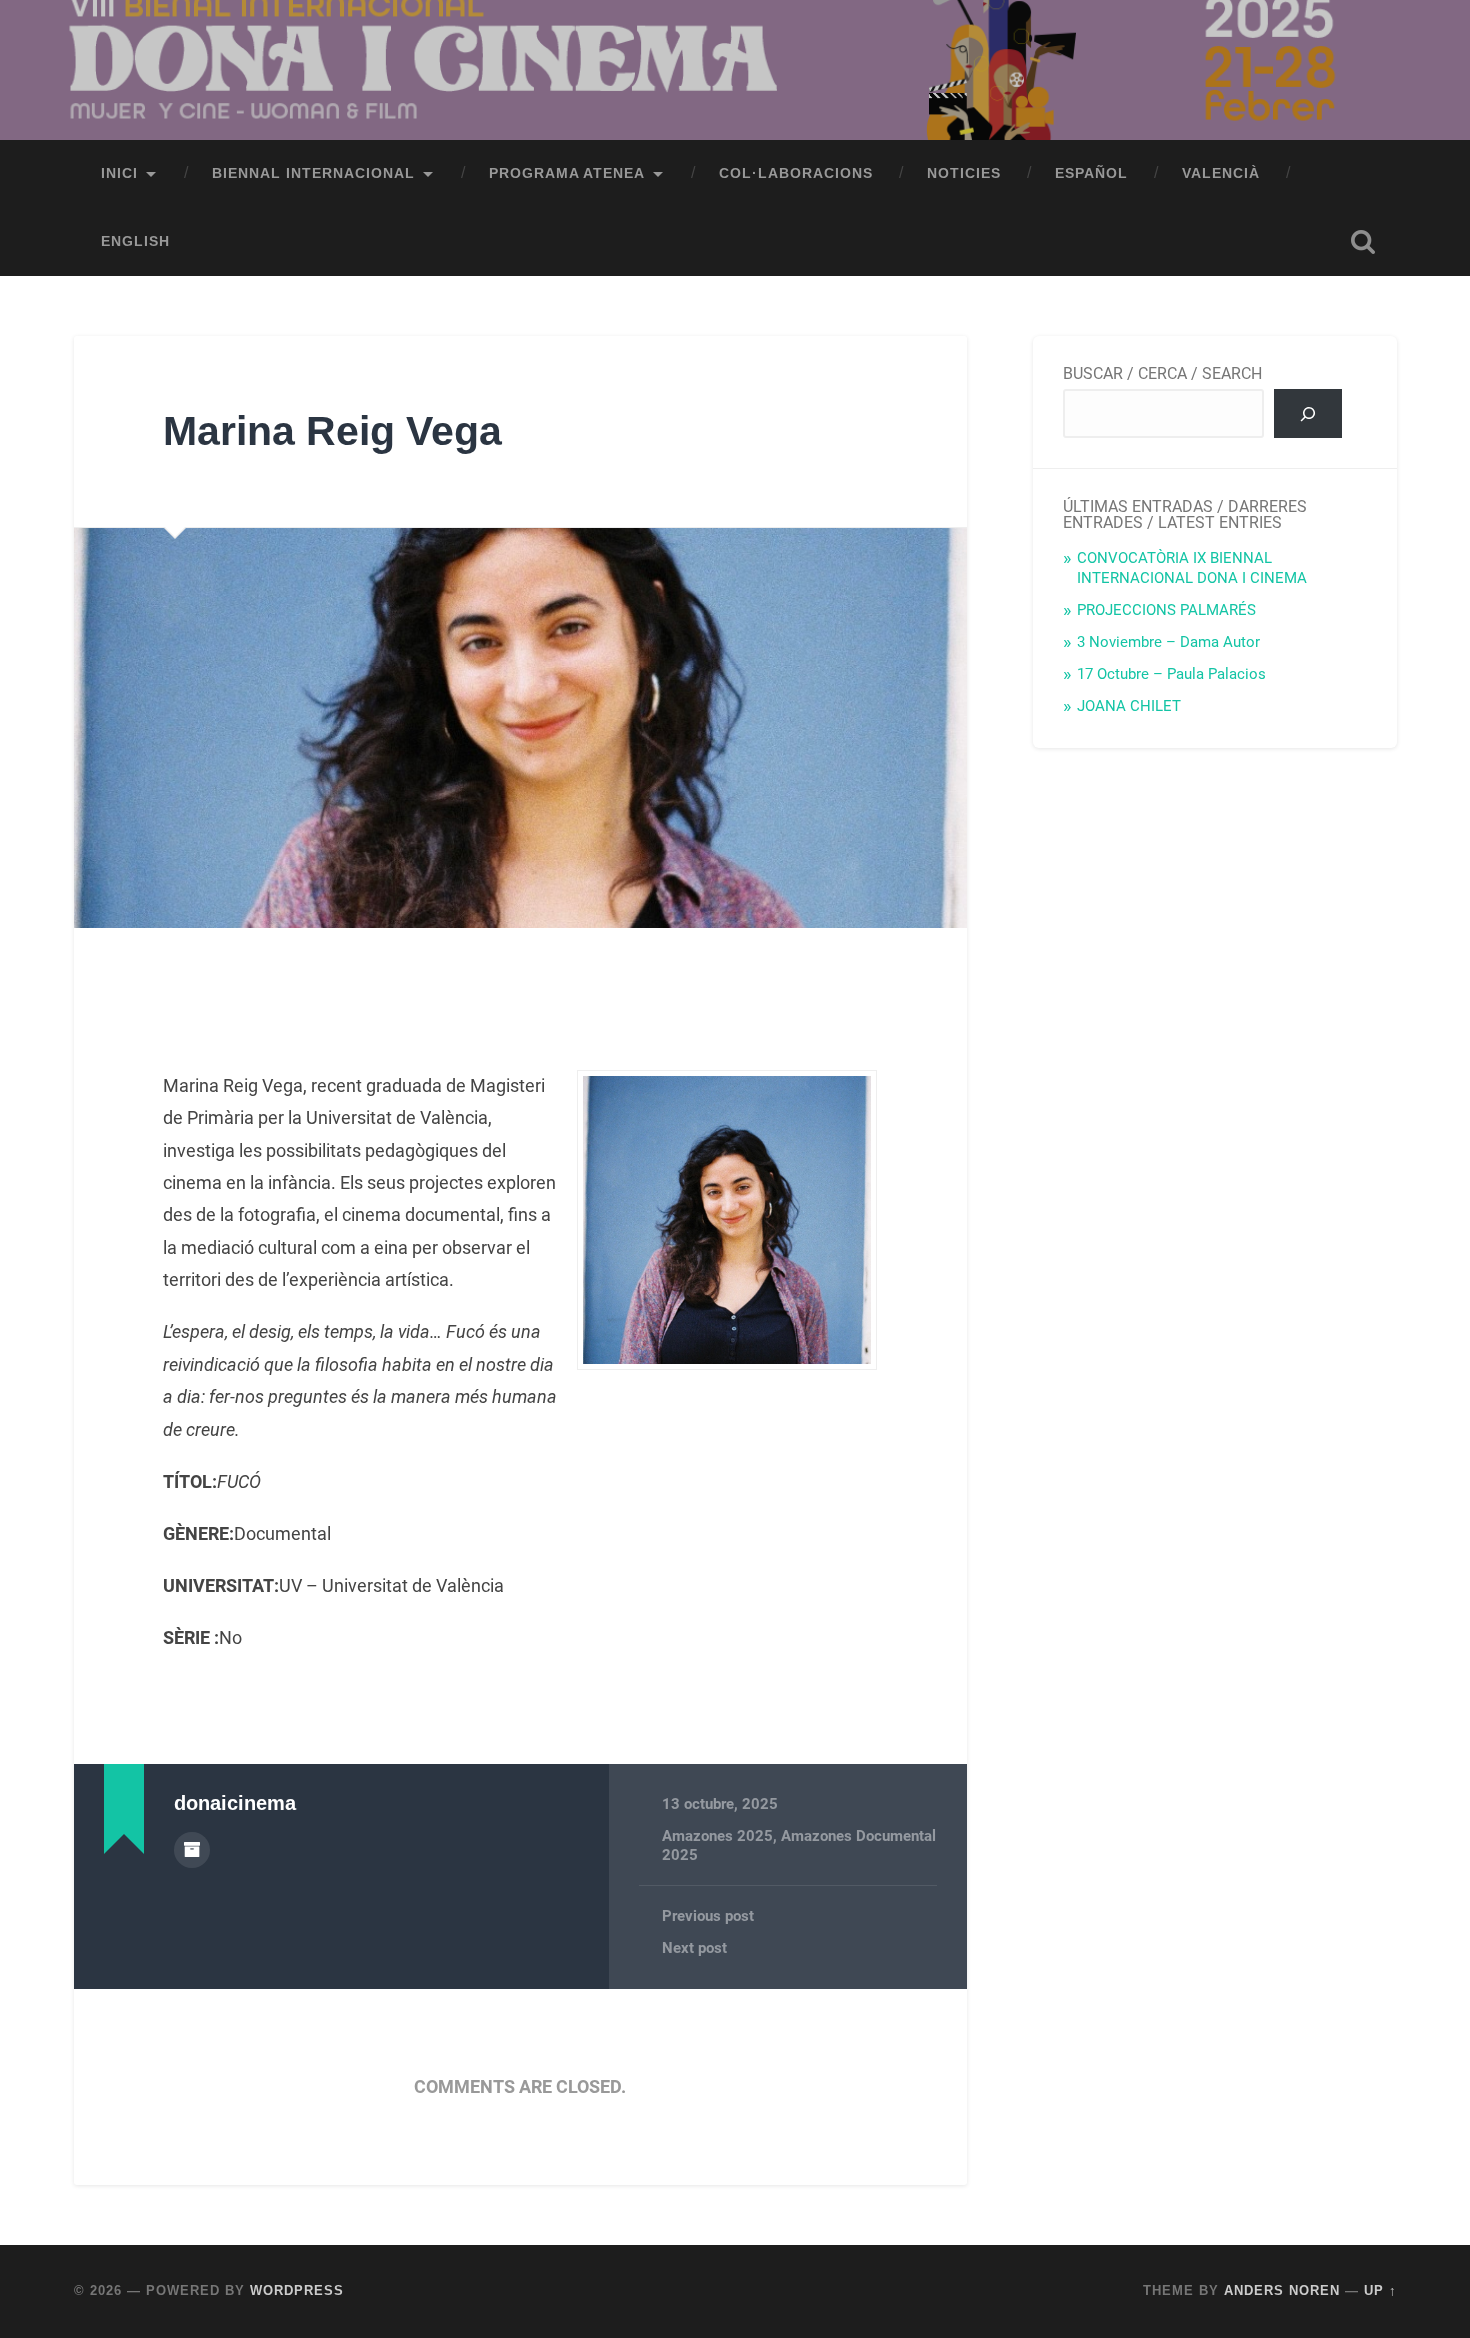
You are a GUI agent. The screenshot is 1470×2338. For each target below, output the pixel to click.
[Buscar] (1308, 413)
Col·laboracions (796, 173)
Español (1091, 173)
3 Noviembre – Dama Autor (1168, 642)
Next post (694, 1948)
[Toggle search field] (1363, 242)
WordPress (297, 2290)
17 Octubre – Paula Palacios (1171, 674)
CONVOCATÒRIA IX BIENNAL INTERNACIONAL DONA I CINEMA (1192, 568)
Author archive (192, 1850)
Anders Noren (1282, 2290)
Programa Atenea (567, 173)
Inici (119, 173)
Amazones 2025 (717, 1836)
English (135, 241)
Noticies (964, 173)
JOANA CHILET (1129, 706)
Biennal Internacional (313, 173)
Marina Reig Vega (332, 431)
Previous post (708, 1916)
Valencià (1221, 173)
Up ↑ (1380, 2290)
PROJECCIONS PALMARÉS (1166, 610)
